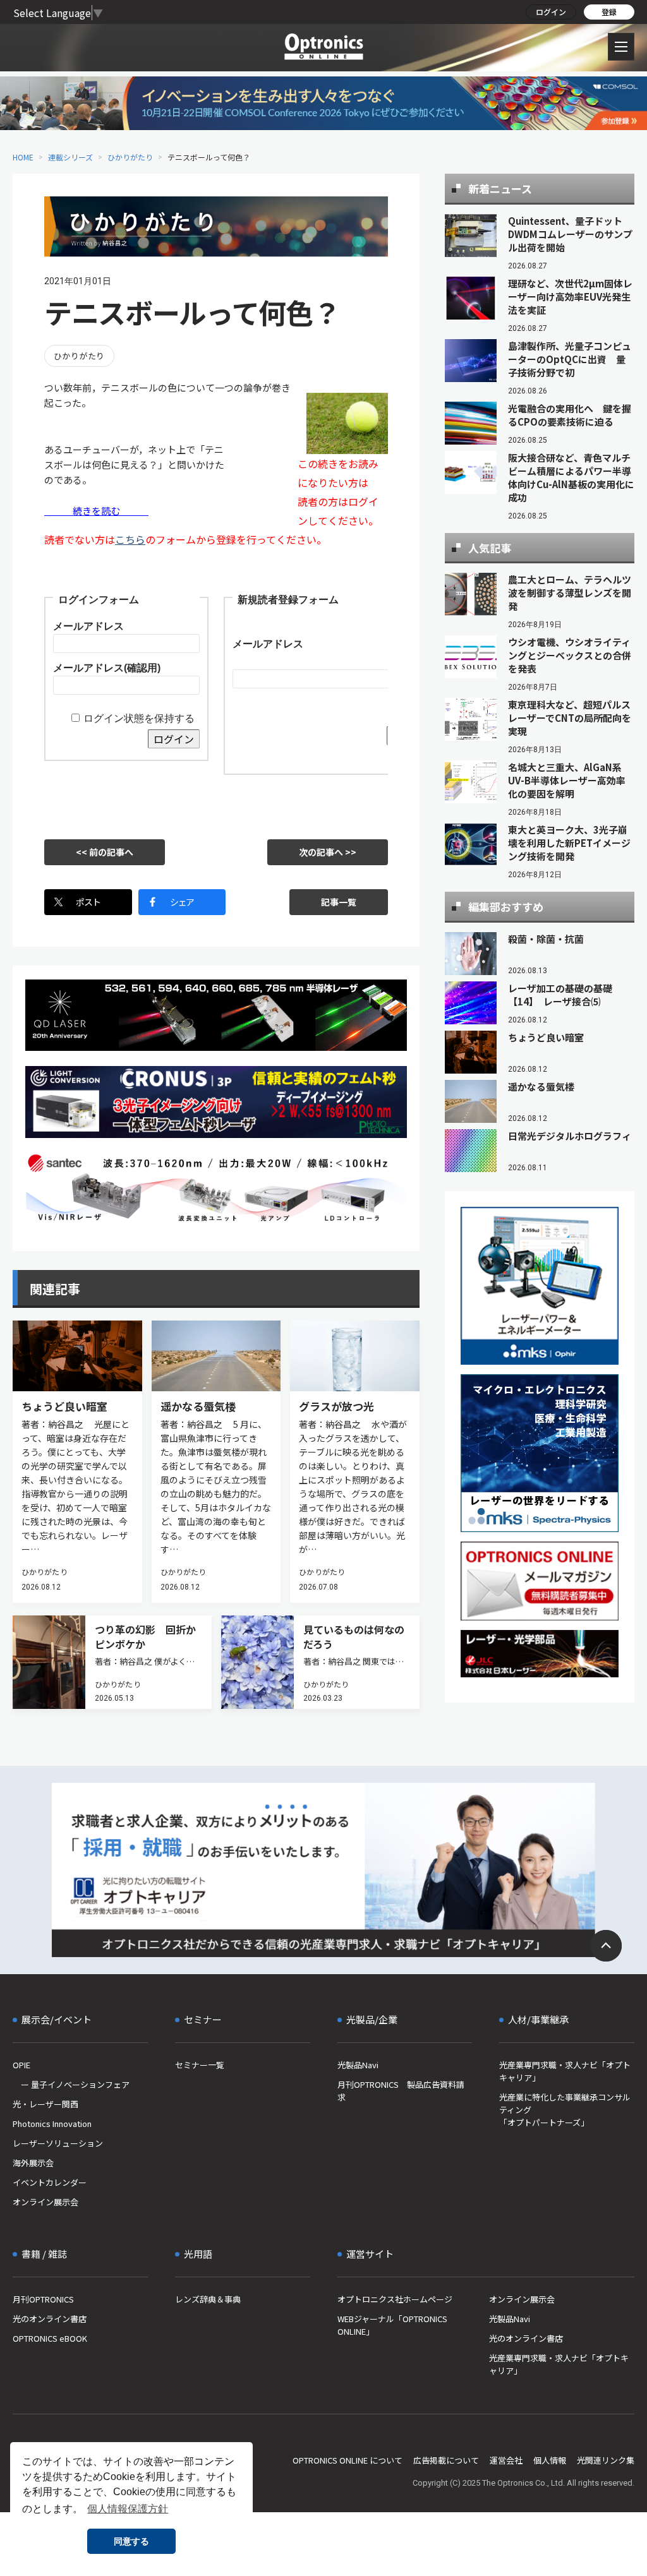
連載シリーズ (70, 157)
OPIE (21, 2065)
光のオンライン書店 (50, 2319)
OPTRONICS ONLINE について (348, 2460)
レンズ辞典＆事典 (208, 2299)
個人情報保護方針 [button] (128, 2509)
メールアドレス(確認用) (107, 668)
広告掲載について (446, 2460)
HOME (23, 157)
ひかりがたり (130, 157)
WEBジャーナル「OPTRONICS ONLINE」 (392, 2325)
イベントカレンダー (50, 2182)
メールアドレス (88, 626)
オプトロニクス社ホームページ (395, 2299)
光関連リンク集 (606, 2460)
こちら (130, 539)
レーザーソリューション (58, 2143)
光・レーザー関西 (45, 2104)
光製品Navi (358, 2065)
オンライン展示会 (45, 2202)
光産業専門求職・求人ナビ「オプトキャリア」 (565, 2071)
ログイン (551, 12)
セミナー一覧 (200, 2065)
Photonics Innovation (52, 2124)
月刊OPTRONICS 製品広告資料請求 (401, 2091)
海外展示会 (33, 2163)
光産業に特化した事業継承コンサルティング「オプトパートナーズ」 (565, 2110)
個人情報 (550, 2460)
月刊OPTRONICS (43, 2299)
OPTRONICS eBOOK (50, 2338)
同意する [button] (131, 2541)
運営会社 (506, 2460)
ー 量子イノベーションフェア (71, 2084)
